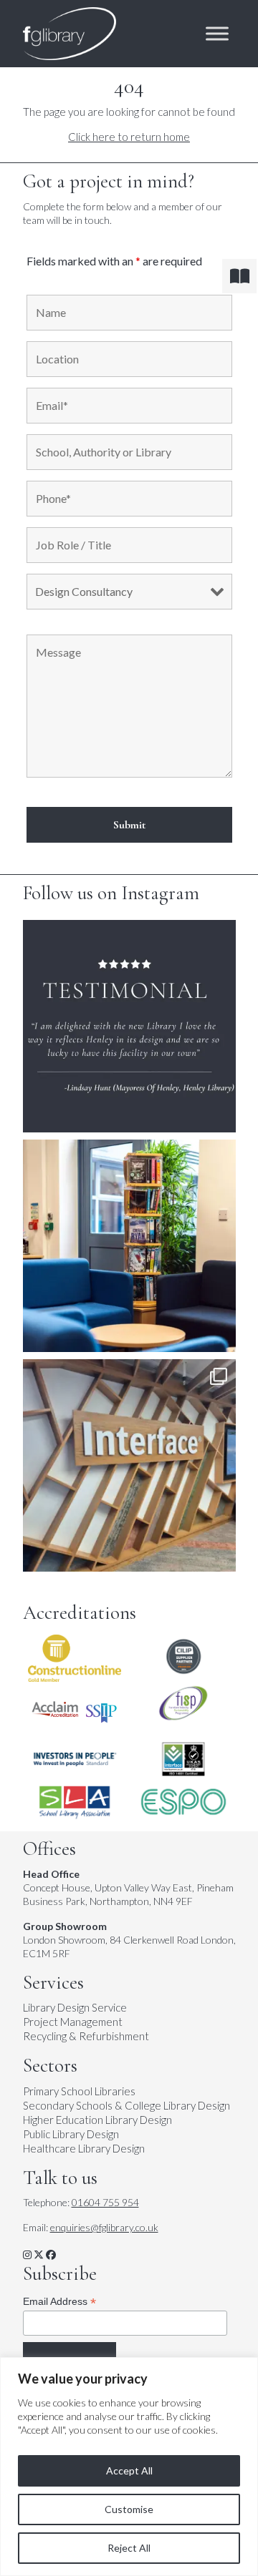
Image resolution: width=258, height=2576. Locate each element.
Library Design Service (75, 2007)
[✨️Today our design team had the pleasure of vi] (129, 1465)
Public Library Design (71, 2134)
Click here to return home (129, 137)
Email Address (59, 2302)
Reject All (129, 2548)
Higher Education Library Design (97, 2120)
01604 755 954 (105, 2202)
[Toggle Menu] (217, 34)
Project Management (73, 2022)
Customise (129, 2509)
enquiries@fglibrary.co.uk (104, 2227)
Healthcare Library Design (84, 2148)
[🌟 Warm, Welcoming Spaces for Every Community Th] (129, 1246)
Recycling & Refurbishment (86, 2036)
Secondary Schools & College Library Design (126, 2105)
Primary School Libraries (79, 2091)
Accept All (129, 2470)
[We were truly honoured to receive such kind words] (129, 1026)
